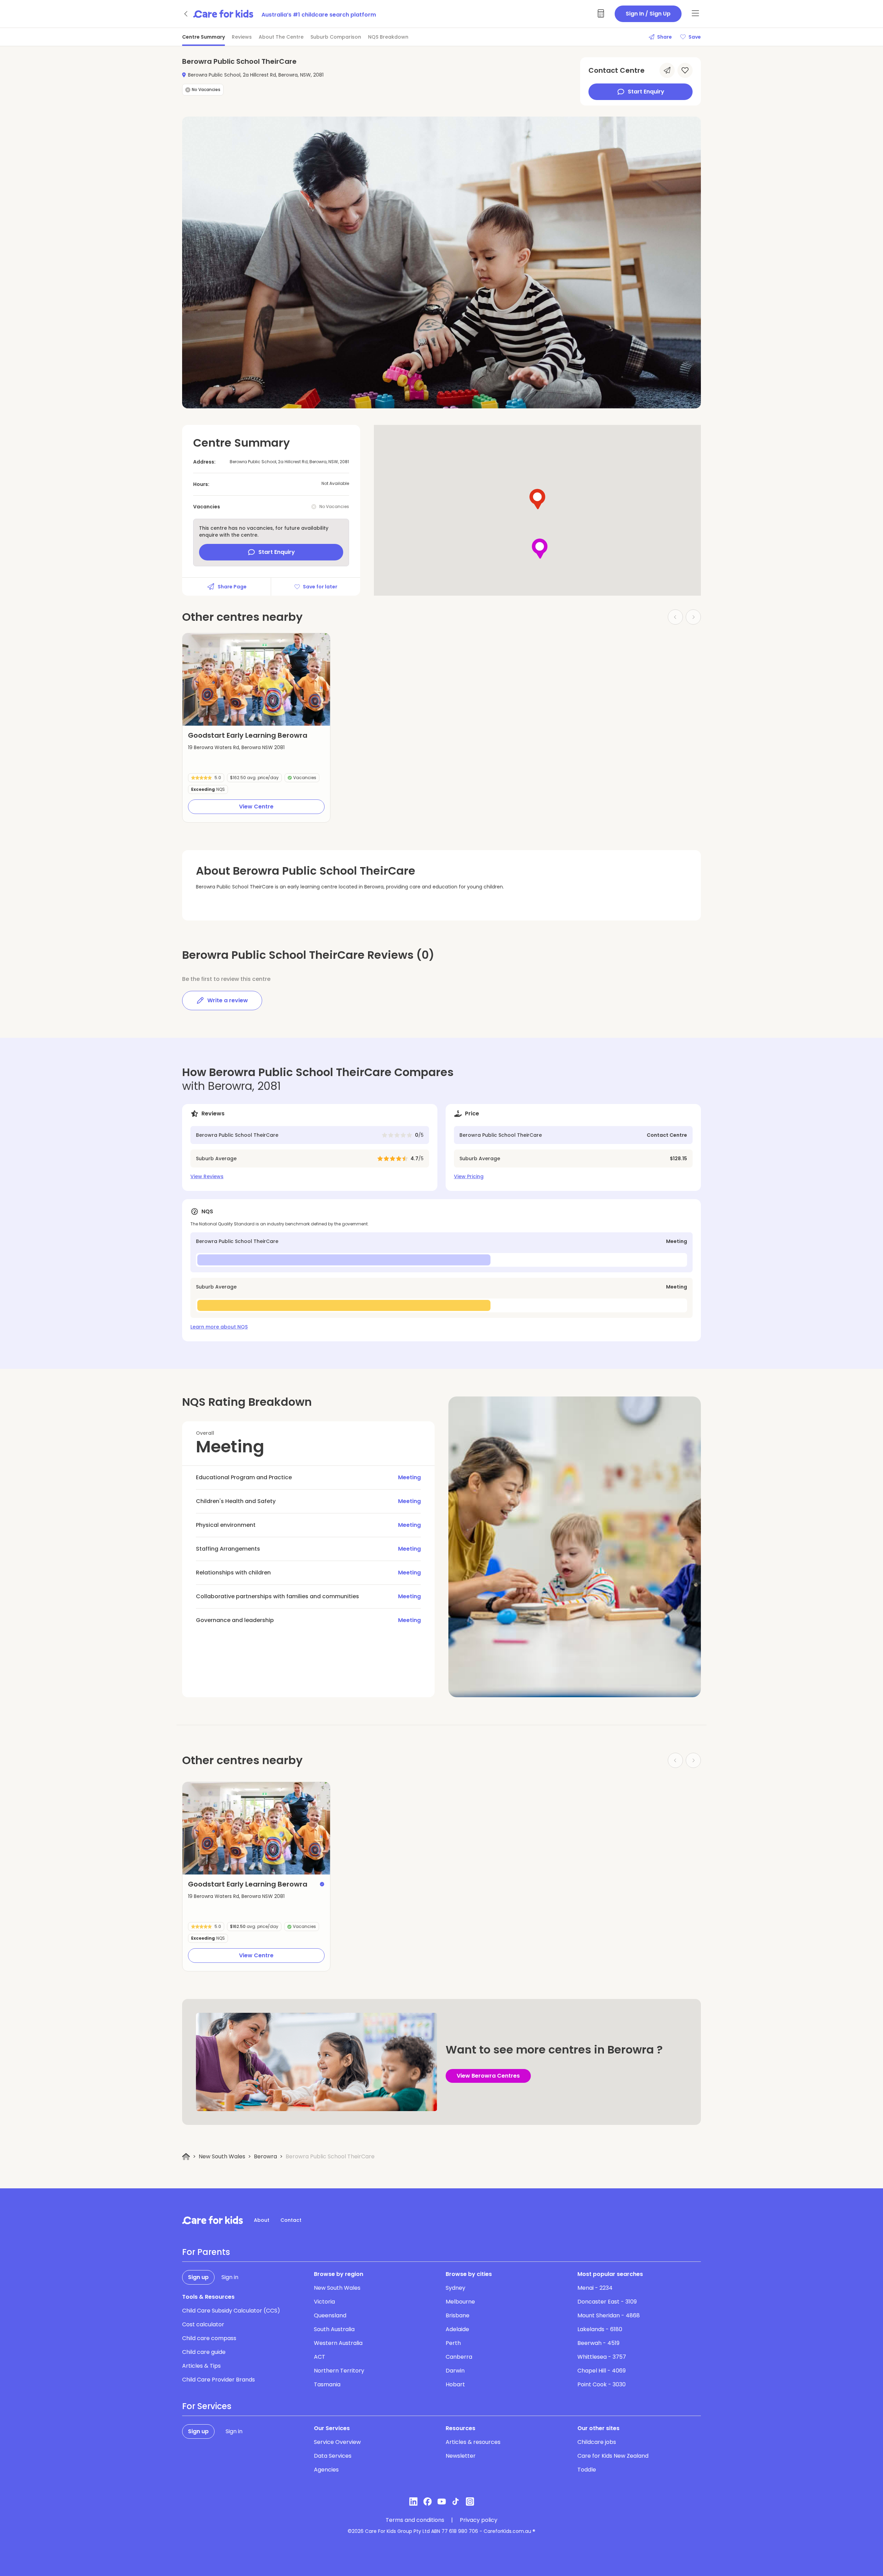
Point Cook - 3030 (602, 2384)
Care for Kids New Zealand (613, 2456)
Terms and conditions (415, 2520)
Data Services (333, 2456)
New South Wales (222, 2156)
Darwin (455, 2371)
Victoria (324, 2302)
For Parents (206, 2252)
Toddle (587, 2470)
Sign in (230, 2277)
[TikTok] (456, 2502)
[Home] (186, 2157)
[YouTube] (442, 2502)
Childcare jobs (597, 2442)
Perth (453, 2343)
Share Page (232, 587)
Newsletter (461, 2456)
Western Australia (338, 2343)
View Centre (256, 807)
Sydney (455, 2288)
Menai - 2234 (595, 2288)
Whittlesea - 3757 (602, 2357)
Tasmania (327, 2384)
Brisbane (458, 2315)
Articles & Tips (201, 2366)
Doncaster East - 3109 (607, 2302)
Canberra (459, 2357)
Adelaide (457, 2329)
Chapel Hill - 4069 (602, 2371)
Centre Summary (204, 37)
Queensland (330, 2315)
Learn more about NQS (219, 1327)
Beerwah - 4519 (598, 2343)
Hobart (455, 2384)
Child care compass (209, 2338)
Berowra (265, 2156)
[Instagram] (470, 2502)
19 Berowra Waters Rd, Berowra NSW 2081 (236, 747)
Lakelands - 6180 (600, 2329)
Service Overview (337, 2442)
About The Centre (281, 37)
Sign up (198, 2277)
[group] (256, 679)
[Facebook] (428, 2502)
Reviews (242, 37)
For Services (207, 2406)
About (262, 2220)
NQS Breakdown (388, 37)
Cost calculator (203, 2324)
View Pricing (469, 1176)
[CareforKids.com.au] (212, 2220)
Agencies (326, 2470)
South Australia (334, 2329)
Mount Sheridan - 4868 (609, 2315)
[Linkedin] (413, 2502)
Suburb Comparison (336, 37)
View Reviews (207, 1176)
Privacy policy (479, 2520)
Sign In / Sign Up (648, 14)
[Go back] (186, 14)
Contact (291, 2220)
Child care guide (204, 2352)
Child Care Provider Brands (219, 2380)
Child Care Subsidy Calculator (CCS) (231, 2311)
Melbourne (460, 2302)
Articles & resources (473, 2442)
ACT (320, 2357)
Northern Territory (339, 2371)
